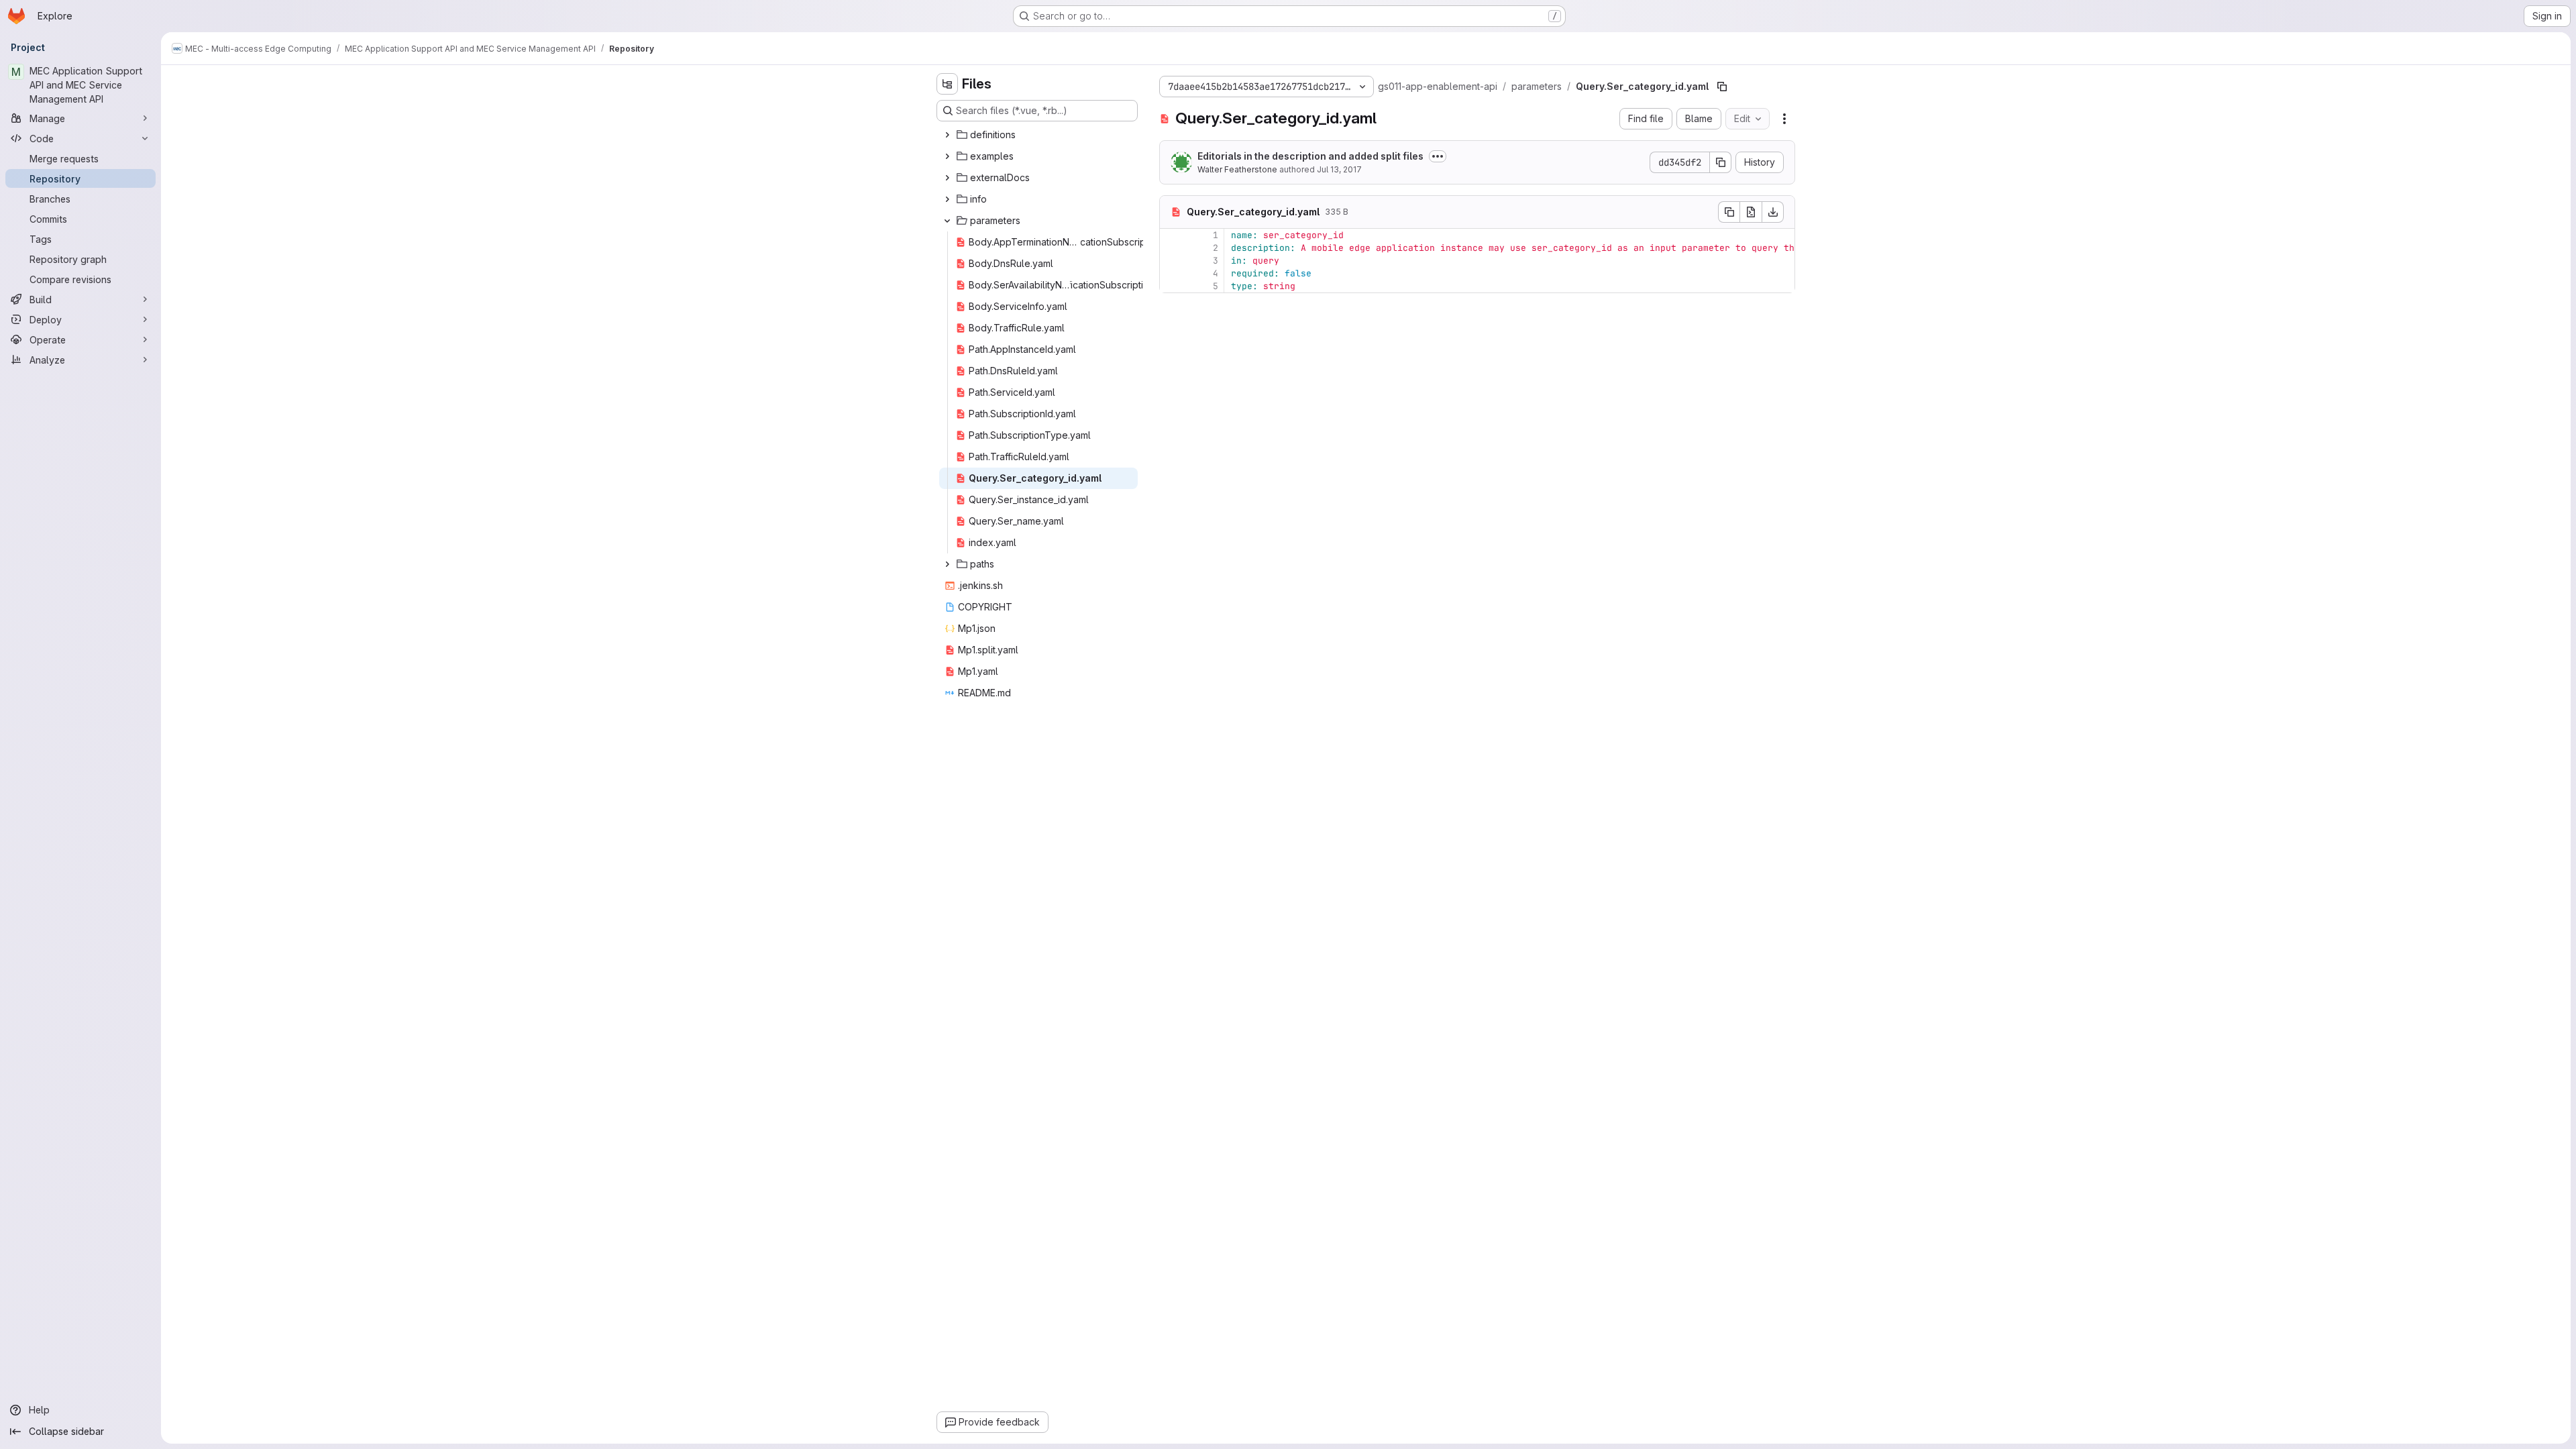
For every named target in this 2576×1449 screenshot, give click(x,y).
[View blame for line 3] (1171, 261)
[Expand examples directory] (947, 156)
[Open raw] (1751, 212)
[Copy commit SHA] (1721, 162)
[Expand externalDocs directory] (947, 178)
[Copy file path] (1722, 87)
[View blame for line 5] (1171, 286)
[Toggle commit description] (1438, 156)
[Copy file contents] (1729, 212)
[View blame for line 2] (1171, 248)
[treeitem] (1038, 135)
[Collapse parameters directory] (947, 221)
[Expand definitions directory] (947, 135)
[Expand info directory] (947, 199)
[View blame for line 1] (1171, 235)
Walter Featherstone (1237, 169)
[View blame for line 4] (1171, 273)
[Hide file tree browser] (947, 84)
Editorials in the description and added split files (1310, 156)
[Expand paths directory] (947, 564)
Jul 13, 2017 (1339, 169)
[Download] (1773, 212)
